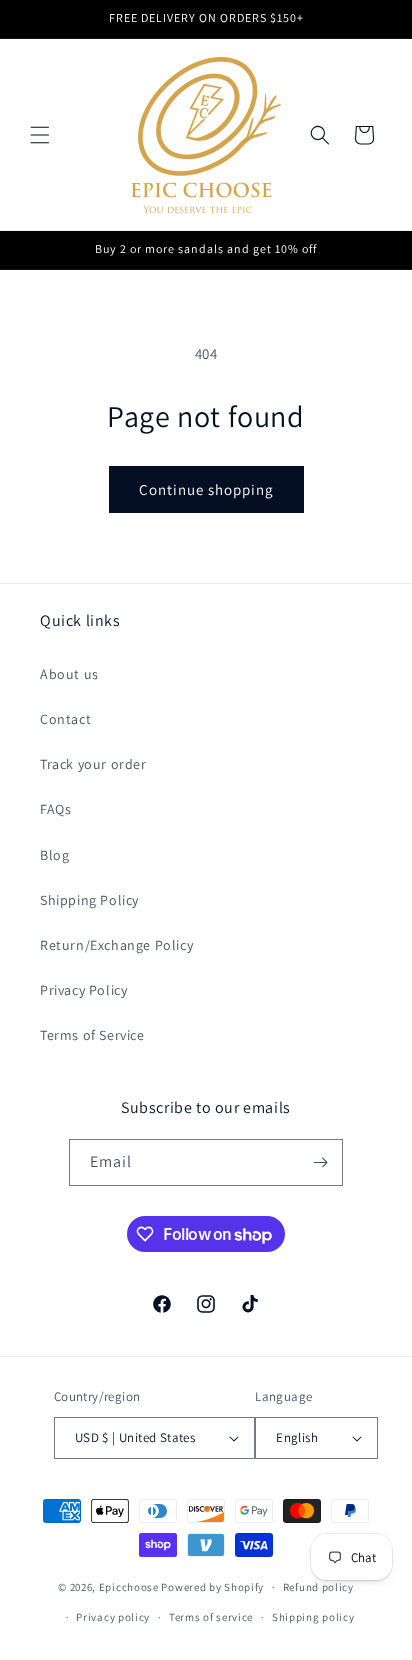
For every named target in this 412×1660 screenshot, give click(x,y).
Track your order (93, 764)
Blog (54, 855)
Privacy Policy (83, 990)
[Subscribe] (320, 1162)
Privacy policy (113, 1617)
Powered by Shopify (212, 1587)
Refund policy (318, 1587)
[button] (40, 135)
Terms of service (211, 1617)
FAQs (55, 809)
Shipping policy (313, 1617)
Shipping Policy (89, 900)
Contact (65, 719)
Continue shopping (206, 489)
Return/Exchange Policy (116, 945)
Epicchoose (129, 1587)
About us (69, 674)
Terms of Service (92, 1035)
